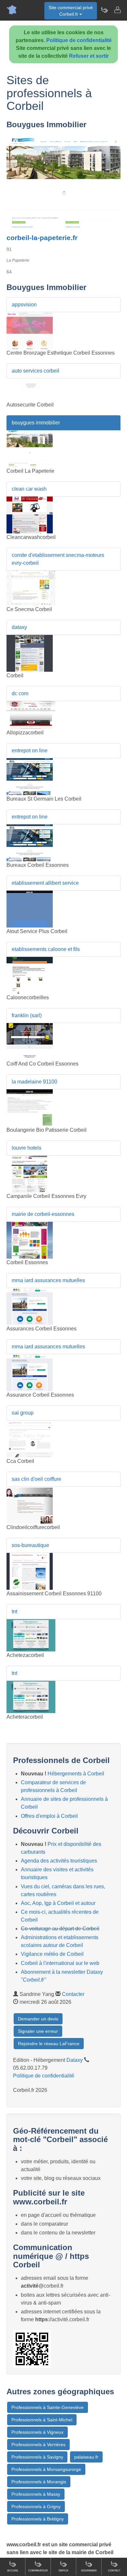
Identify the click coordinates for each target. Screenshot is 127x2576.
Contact (114, 2571)
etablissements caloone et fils (46, 949)
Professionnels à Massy (36, 2494)
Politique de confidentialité (79, 40)
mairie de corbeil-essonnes (43, 1214)
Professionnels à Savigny (37, 2457)
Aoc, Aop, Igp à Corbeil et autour (58, 1903)
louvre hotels (27, 1148)
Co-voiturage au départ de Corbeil (60, 1929)
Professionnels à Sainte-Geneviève (48, 2407)
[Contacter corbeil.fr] (117, 10)
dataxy (19, 627)
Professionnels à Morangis (39, 2482)
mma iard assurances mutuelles (48, 1280)
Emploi (63, 2571)
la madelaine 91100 (35, 1082)
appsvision (24, 305)
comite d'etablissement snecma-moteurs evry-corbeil (58, 559)
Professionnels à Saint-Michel (42, 2420)
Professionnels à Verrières (38, 2445)
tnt (14, 1611)
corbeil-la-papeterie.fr (42, 238)
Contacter (73, 1994)
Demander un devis (38, 2019)
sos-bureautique (30, 1545)
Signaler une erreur (38, 2031)
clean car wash (29, 489)
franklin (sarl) (27, 1015)
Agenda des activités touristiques (59, 1861)
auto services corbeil (35, 371)
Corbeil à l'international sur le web (60, 1963)
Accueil (13, 2571)
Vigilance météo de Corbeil (52, 1954)
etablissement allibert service (45, 883)
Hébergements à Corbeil (76, 1774)
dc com (20, 693)
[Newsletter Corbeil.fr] (104, 10)
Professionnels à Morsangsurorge (46, 2469)
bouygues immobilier (36, 423)
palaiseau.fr (86, 2457)
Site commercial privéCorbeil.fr (71, 11)
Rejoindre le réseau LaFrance (49, 2044)
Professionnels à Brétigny (38, 2519)
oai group (23, 1413)
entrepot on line (30, 751)
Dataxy (75, 2060)
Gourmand (89, 2571)
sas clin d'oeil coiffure (36, 1479)
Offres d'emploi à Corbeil (49, 1816)
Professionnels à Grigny (36, 2507)
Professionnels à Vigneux (37, 2432)
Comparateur (38, 2571)
